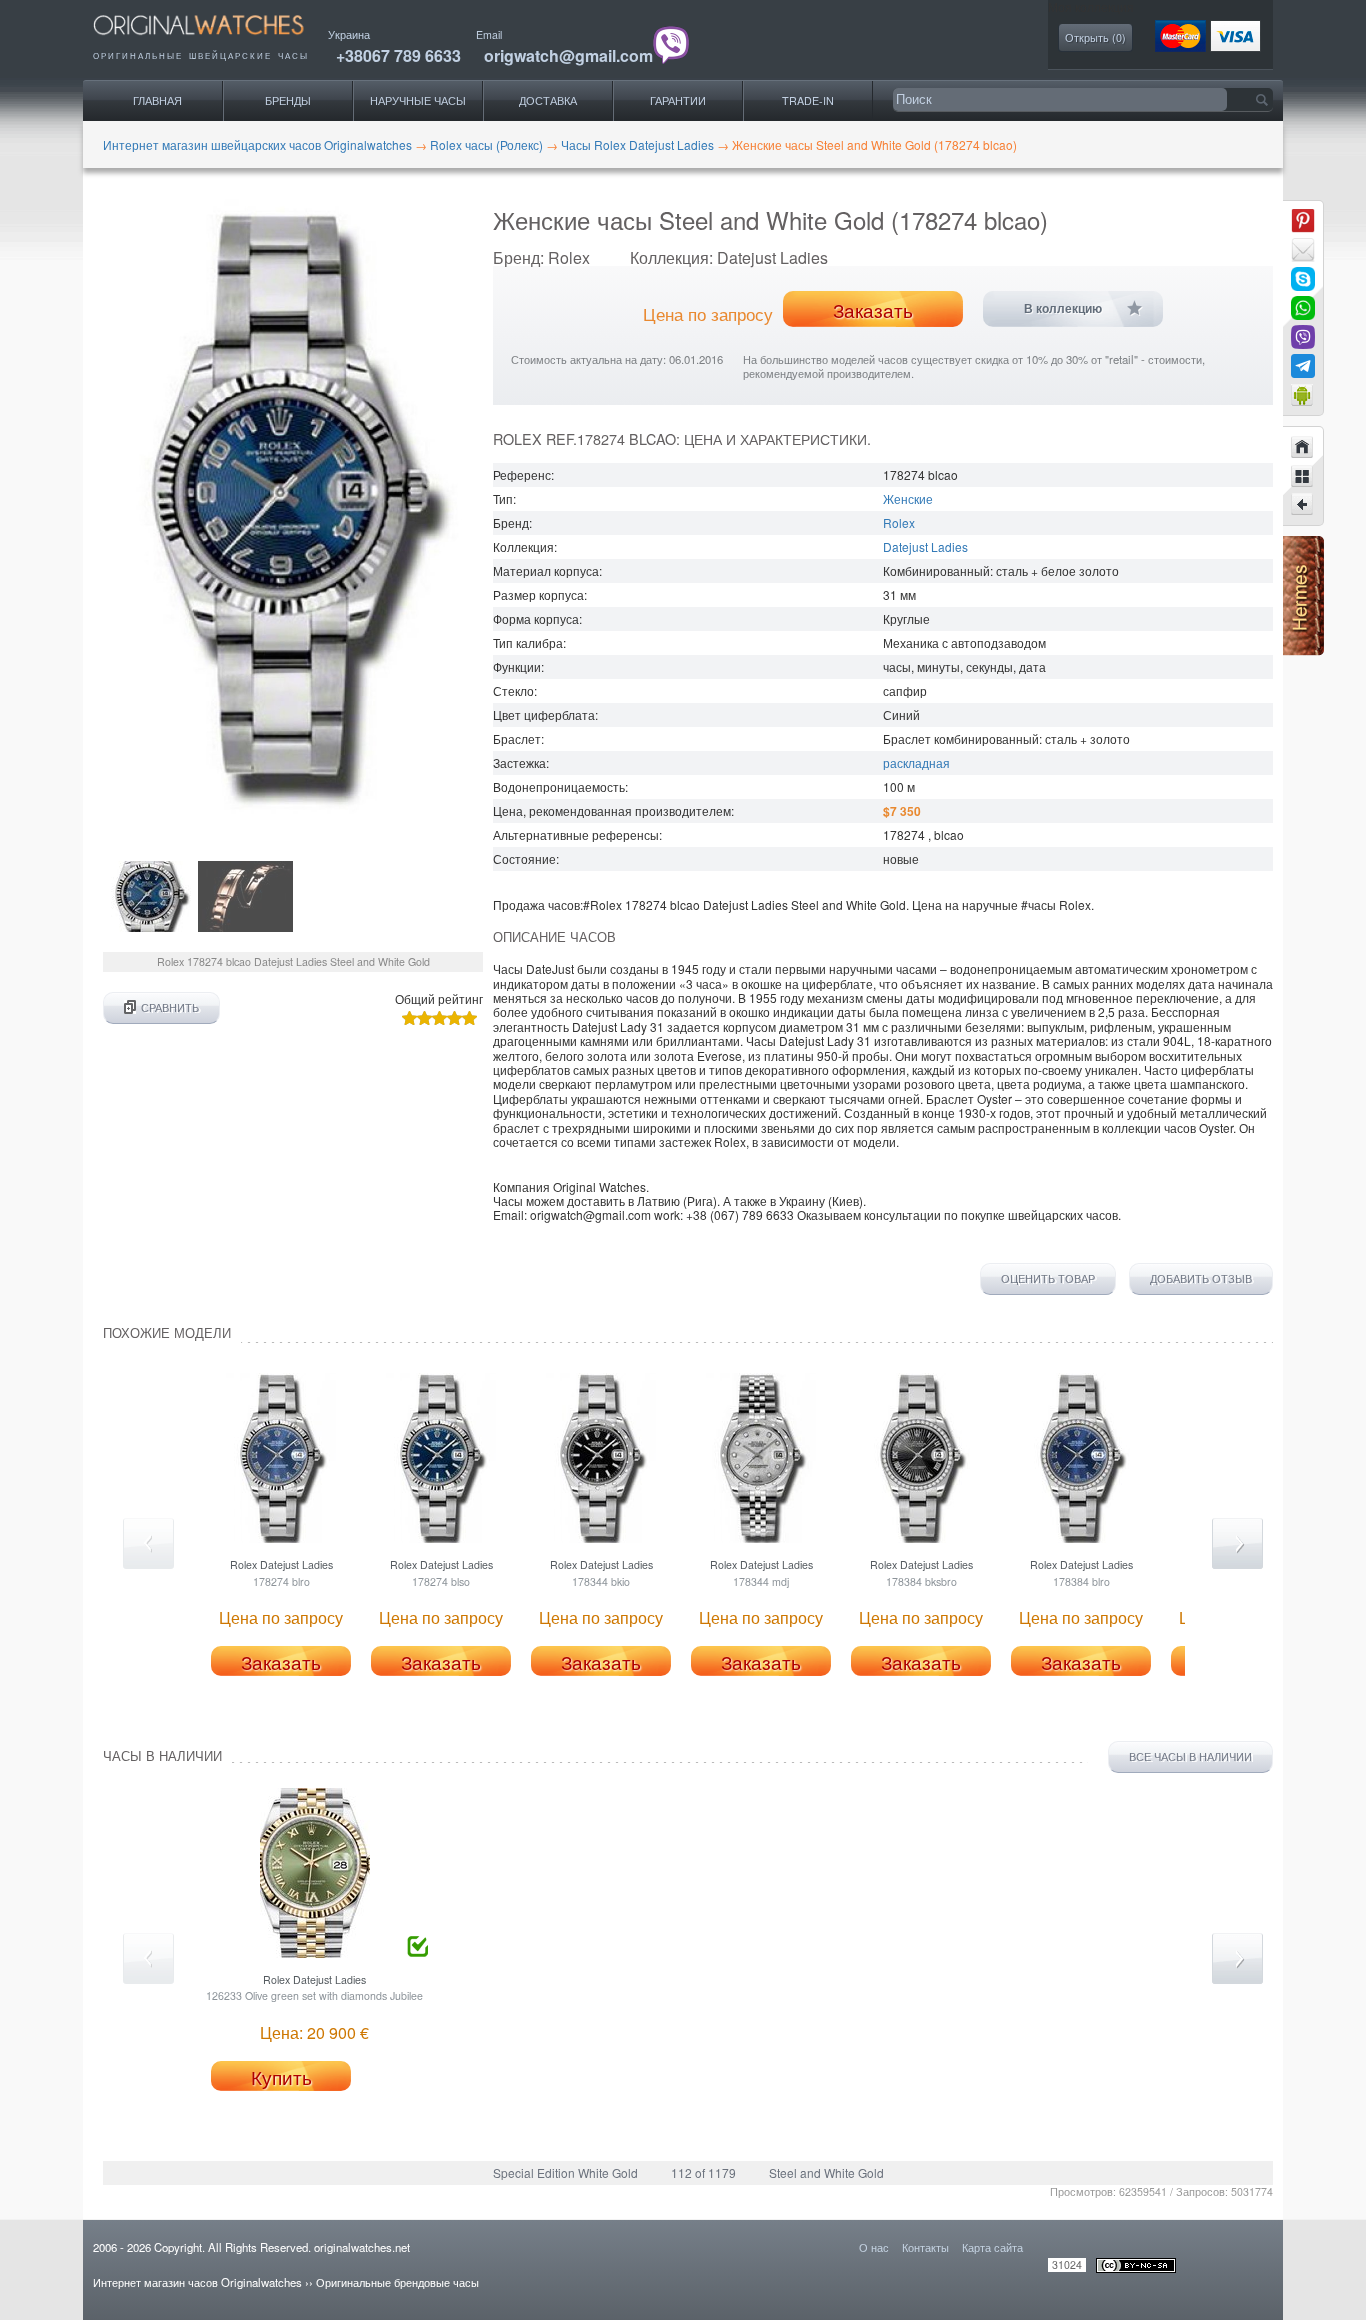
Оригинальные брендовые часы (397, 2282)
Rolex (899, 522)
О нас (874, 2247)
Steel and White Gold (826, 2172)
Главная (157, 100)
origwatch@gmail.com (568, 55)
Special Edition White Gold (565, 2172)
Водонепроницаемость (559, 786)
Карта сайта (992, 2247)
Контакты (925, 2247)
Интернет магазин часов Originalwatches (197, 2282)
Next (1237, 1543)
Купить (281, 2077)
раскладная (916, 762)
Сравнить (170, 1007)
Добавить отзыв (1201, 1279)
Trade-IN (808, 100)
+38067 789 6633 (398, 55)
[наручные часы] (215, 40)
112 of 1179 (703, 2172)
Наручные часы (418, 100)
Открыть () (1095, 37)
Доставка (548, 100)
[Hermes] (1303, 650)
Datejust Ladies (925, 546)
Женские (908, 498)
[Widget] (1303, 395)
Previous (148, 1543)
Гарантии (678, 100)
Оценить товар (1048, 1279)
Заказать (873, 310)
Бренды (288, 100)
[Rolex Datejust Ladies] (1303, 505)
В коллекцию (1063, 309)
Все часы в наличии (1190, 1756)
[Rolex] (1303, 476)
